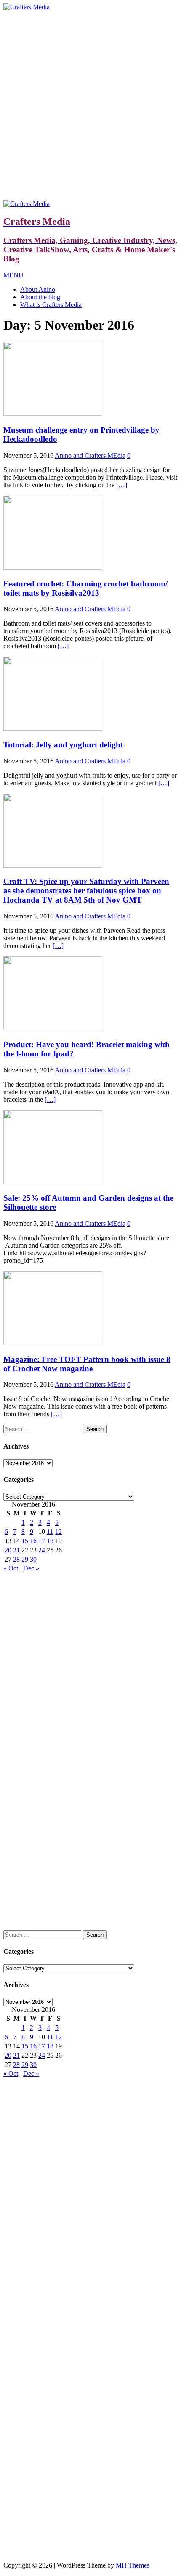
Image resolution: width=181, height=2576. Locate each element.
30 (33, 1559)
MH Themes (133, 2565)
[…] (122, 485)
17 (42, 1541)
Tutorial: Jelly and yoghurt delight (63, 745)
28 (16, 1559)
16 (33, 1541)
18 (50, 1541)
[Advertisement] (90, 106)
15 (25, 1541)
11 (50, 1532)
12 (59, 1532)
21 (16, 1550)
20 (8, 1550)
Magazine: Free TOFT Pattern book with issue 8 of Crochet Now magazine (87, 1364)
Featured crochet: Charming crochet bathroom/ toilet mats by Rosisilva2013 (85, 588)
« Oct (11, 1568)
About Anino (38, 289)
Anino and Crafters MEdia (90, 455)
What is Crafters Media (51, 305)
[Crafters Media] (27, 7)
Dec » (31, 1568)
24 (42, 1550)
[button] (13, 275)
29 (25, 1559)
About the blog (40, 297)
